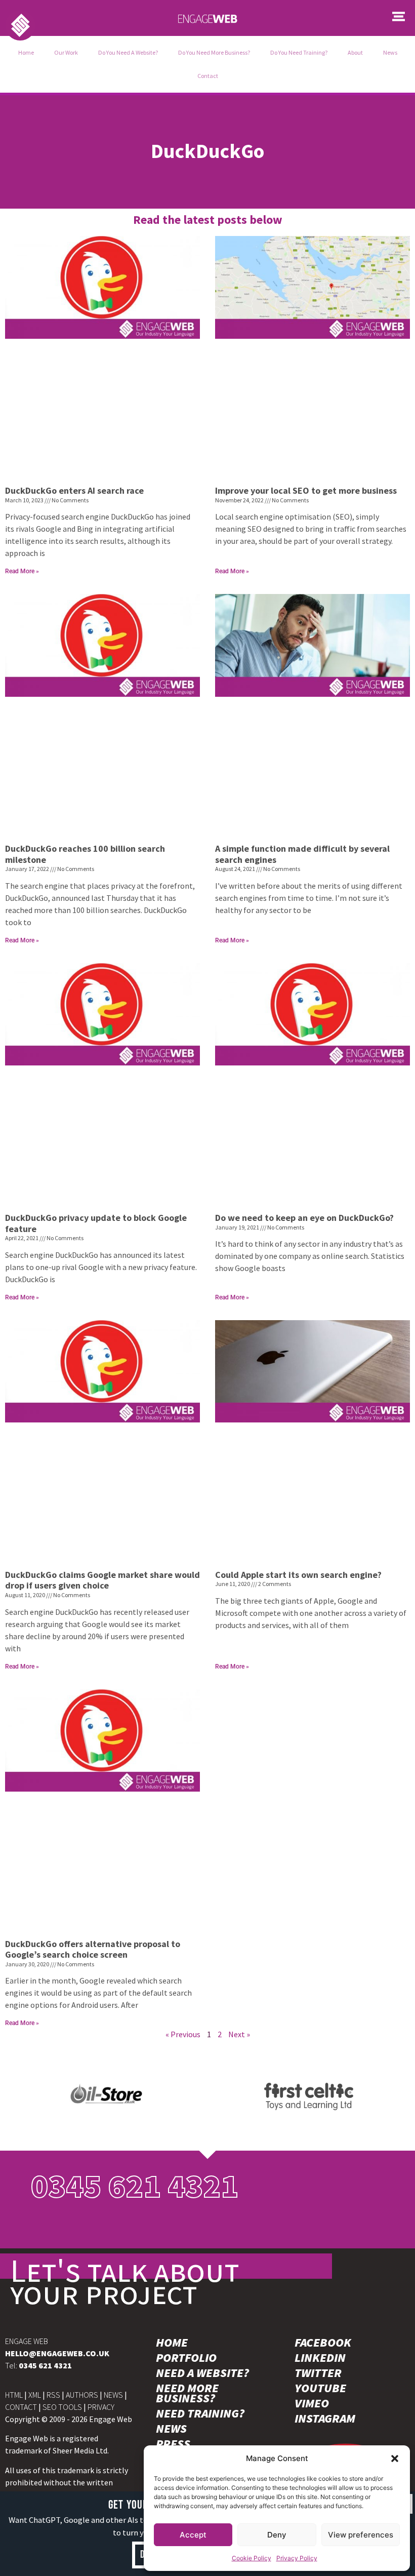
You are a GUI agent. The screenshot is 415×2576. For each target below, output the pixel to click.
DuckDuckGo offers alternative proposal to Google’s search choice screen (93, 1949)
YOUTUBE (320, 2388)
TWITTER (318, 2373)
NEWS (113, 2395)
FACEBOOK (323, 2343)
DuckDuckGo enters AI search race (74, 490)
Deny (277, 2535)
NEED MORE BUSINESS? (187, 2393)
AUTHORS (82, 2395)
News (390, 52)
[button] (395, 2459)
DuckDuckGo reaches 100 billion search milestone (85, 854)
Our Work (66, 52)
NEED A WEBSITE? (202, 2373)
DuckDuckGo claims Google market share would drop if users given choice (102, 1580)
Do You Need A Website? (128, 52)
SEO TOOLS (62, 2407)
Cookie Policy (252, 2558)
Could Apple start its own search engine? (298, 1575)
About (355, 52)
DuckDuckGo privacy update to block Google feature (96, 1223)
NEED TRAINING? (200, 2413)
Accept (193, 2535)
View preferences (361, 2535)
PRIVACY (101, 2407)
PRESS (173, 2444)
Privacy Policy (297, 2558)
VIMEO (312, 2403)
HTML (14, 2395)
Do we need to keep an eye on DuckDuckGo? (304, 1218)
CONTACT (21, 2407)
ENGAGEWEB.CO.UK (57, 2353)
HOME (172, 2343)
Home (26, 52)
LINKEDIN (320, 2358)
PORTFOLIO (186, 2358)
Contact (208, 76)
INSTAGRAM (325, 2419)
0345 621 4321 (135, 2186)
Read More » (22, 571)
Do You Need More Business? (214, 52)
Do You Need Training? (299, 52)
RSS (53, 2395)
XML (35, 2395)
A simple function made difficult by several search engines (302, 854)
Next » (239, 2034)
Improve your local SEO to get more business (306, 490)
